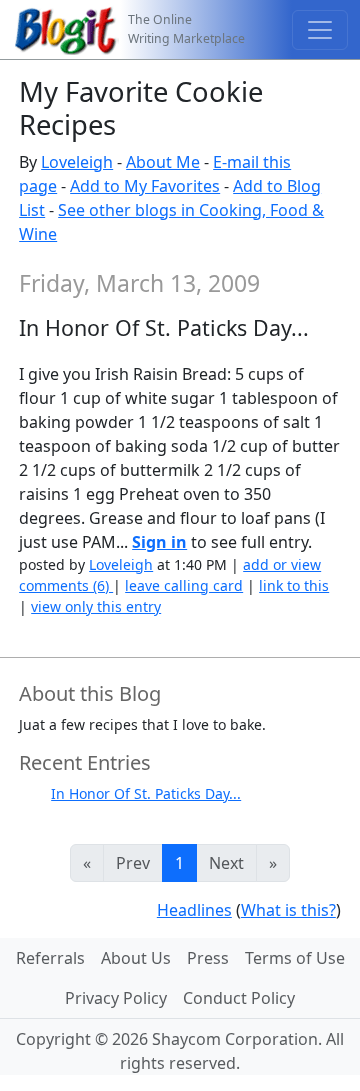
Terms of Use (295, 958)
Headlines (194, 910)
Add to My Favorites (145, 186)
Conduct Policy (239, 998)
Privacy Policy (116, 998)
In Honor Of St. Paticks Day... (146, 793)
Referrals (50, 958)
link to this (294, 585)
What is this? (288, 910)
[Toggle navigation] (320, 30)
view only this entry (96, 606)
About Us (136, 958)
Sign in (159, 542)
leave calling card (184, 585)
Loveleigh (77, 162)
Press (208, 958)
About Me (163, 162)
